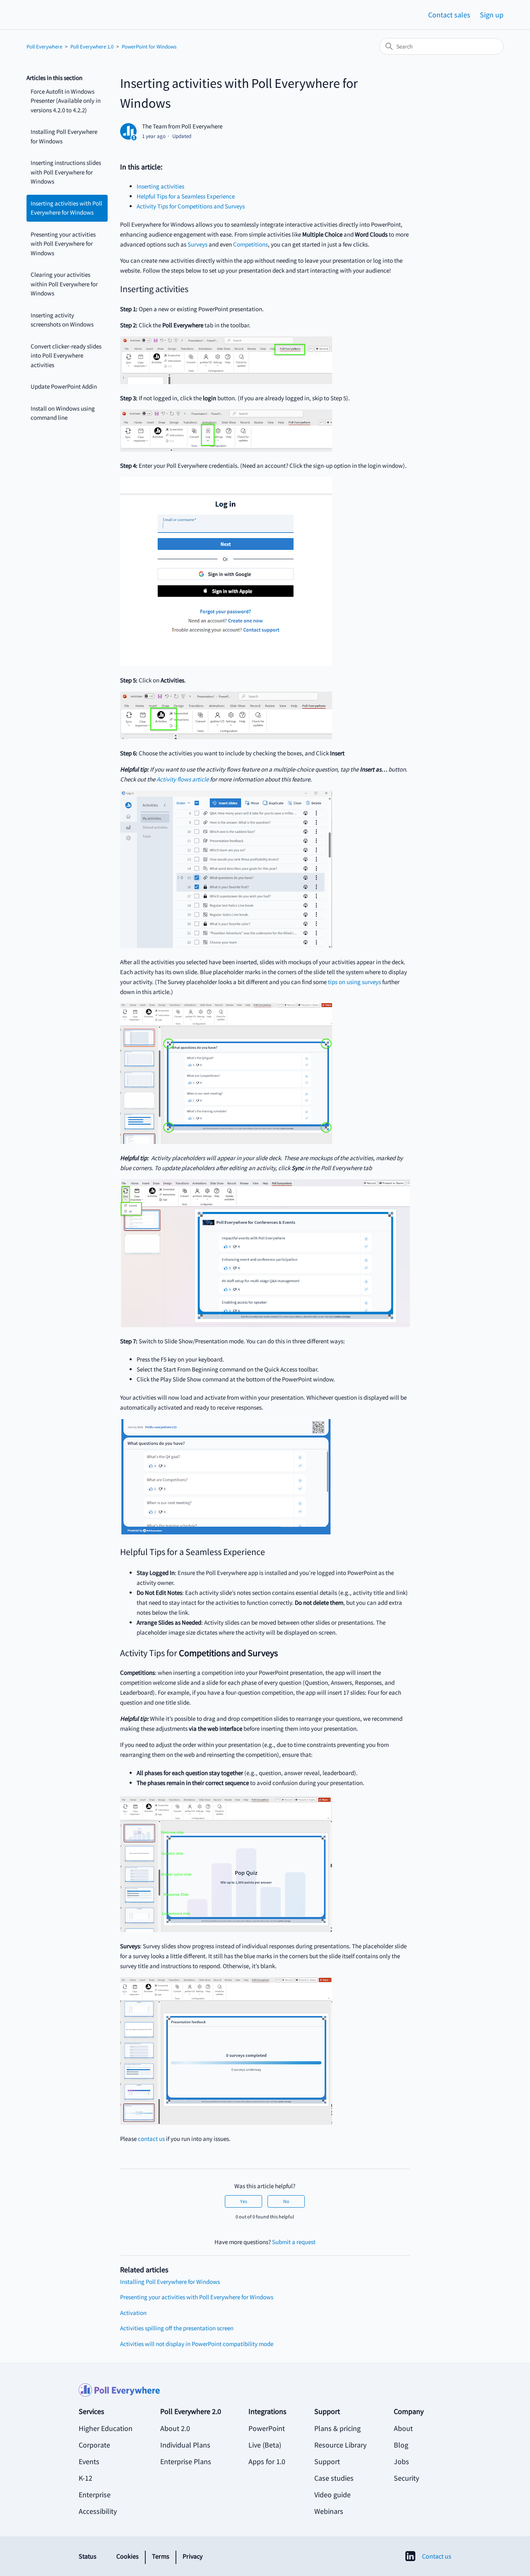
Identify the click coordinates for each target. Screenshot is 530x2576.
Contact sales (449, 15)
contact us (151, 2139)
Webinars (329, 2511)
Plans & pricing (337, 2428)
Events (89, 2461)
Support (327, 2461)
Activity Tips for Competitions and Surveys (191, 206)
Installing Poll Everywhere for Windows (64, 136)
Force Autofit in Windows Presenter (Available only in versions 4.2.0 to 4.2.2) (66, 101)
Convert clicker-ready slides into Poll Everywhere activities (66, 356)
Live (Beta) (265, 2445)
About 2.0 (175, 2428)
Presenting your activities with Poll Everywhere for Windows (63, 244)
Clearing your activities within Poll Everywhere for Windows (64, 284)
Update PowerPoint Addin (64, 386)
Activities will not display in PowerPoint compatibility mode (197, 2344)
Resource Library (340, 2445)
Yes (244, 2201)
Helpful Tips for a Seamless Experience (186, 196)
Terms (161, 2556)
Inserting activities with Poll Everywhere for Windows (66, 208)
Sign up (492, 15)
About (403, 2428)
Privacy (193, 2556)
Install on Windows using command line (63, 413)
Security (406, 2478)
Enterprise (95, 2495)
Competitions (251, 244)
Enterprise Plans (186, 2461)
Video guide (332, 2495)
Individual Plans (185, 2445)
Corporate (94, 2445)
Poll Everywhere (44, 47)
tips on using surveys (354, 982)
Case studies (334, 2478)
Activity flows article (183, 779)
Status (88, 2556)
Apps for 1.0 (267, 2461)
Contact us (437, 2556)
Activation (133, 2313)
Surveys (198, 244)
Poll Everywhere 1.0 (92, 47)
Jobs (401, 2461)
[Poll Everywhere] (265, 2395)
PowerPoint (267, 2428)
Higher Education (106, 2428)
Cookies (128, 2556)
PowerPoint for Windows (149, 47)
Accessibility (98, 2511)
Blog (401, 2445)
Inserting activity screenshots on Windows (62, 320)
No (286, 2201)
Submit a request (294, 2242)
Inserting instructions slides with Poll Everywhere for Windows (66, 172)
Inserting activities (160, 186)
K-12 (86, 2478)
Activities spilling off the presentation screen (177, 2328)
